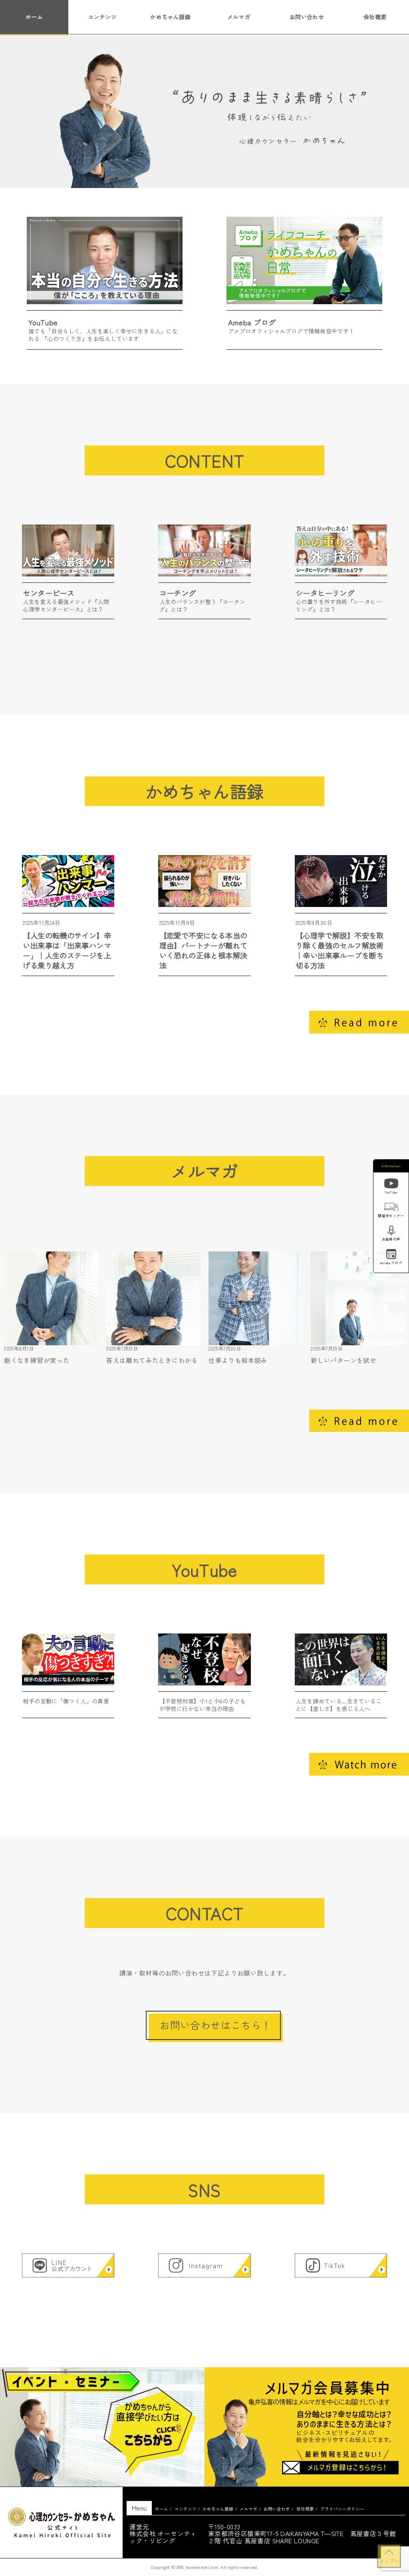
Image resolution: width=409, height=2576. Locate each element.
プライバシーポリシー (342, 2509)
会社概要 (375, 17)
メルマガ (239, 17)
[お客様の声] (391, 1232)
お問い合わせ (307, 17)
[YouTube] (391, 1185)
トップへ (389, 2561)
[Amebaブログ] (391, 1255)
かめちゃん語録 (170, 17)
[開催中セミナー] (391, 1208)
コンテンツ (102, 17)
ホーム (34, 17)
